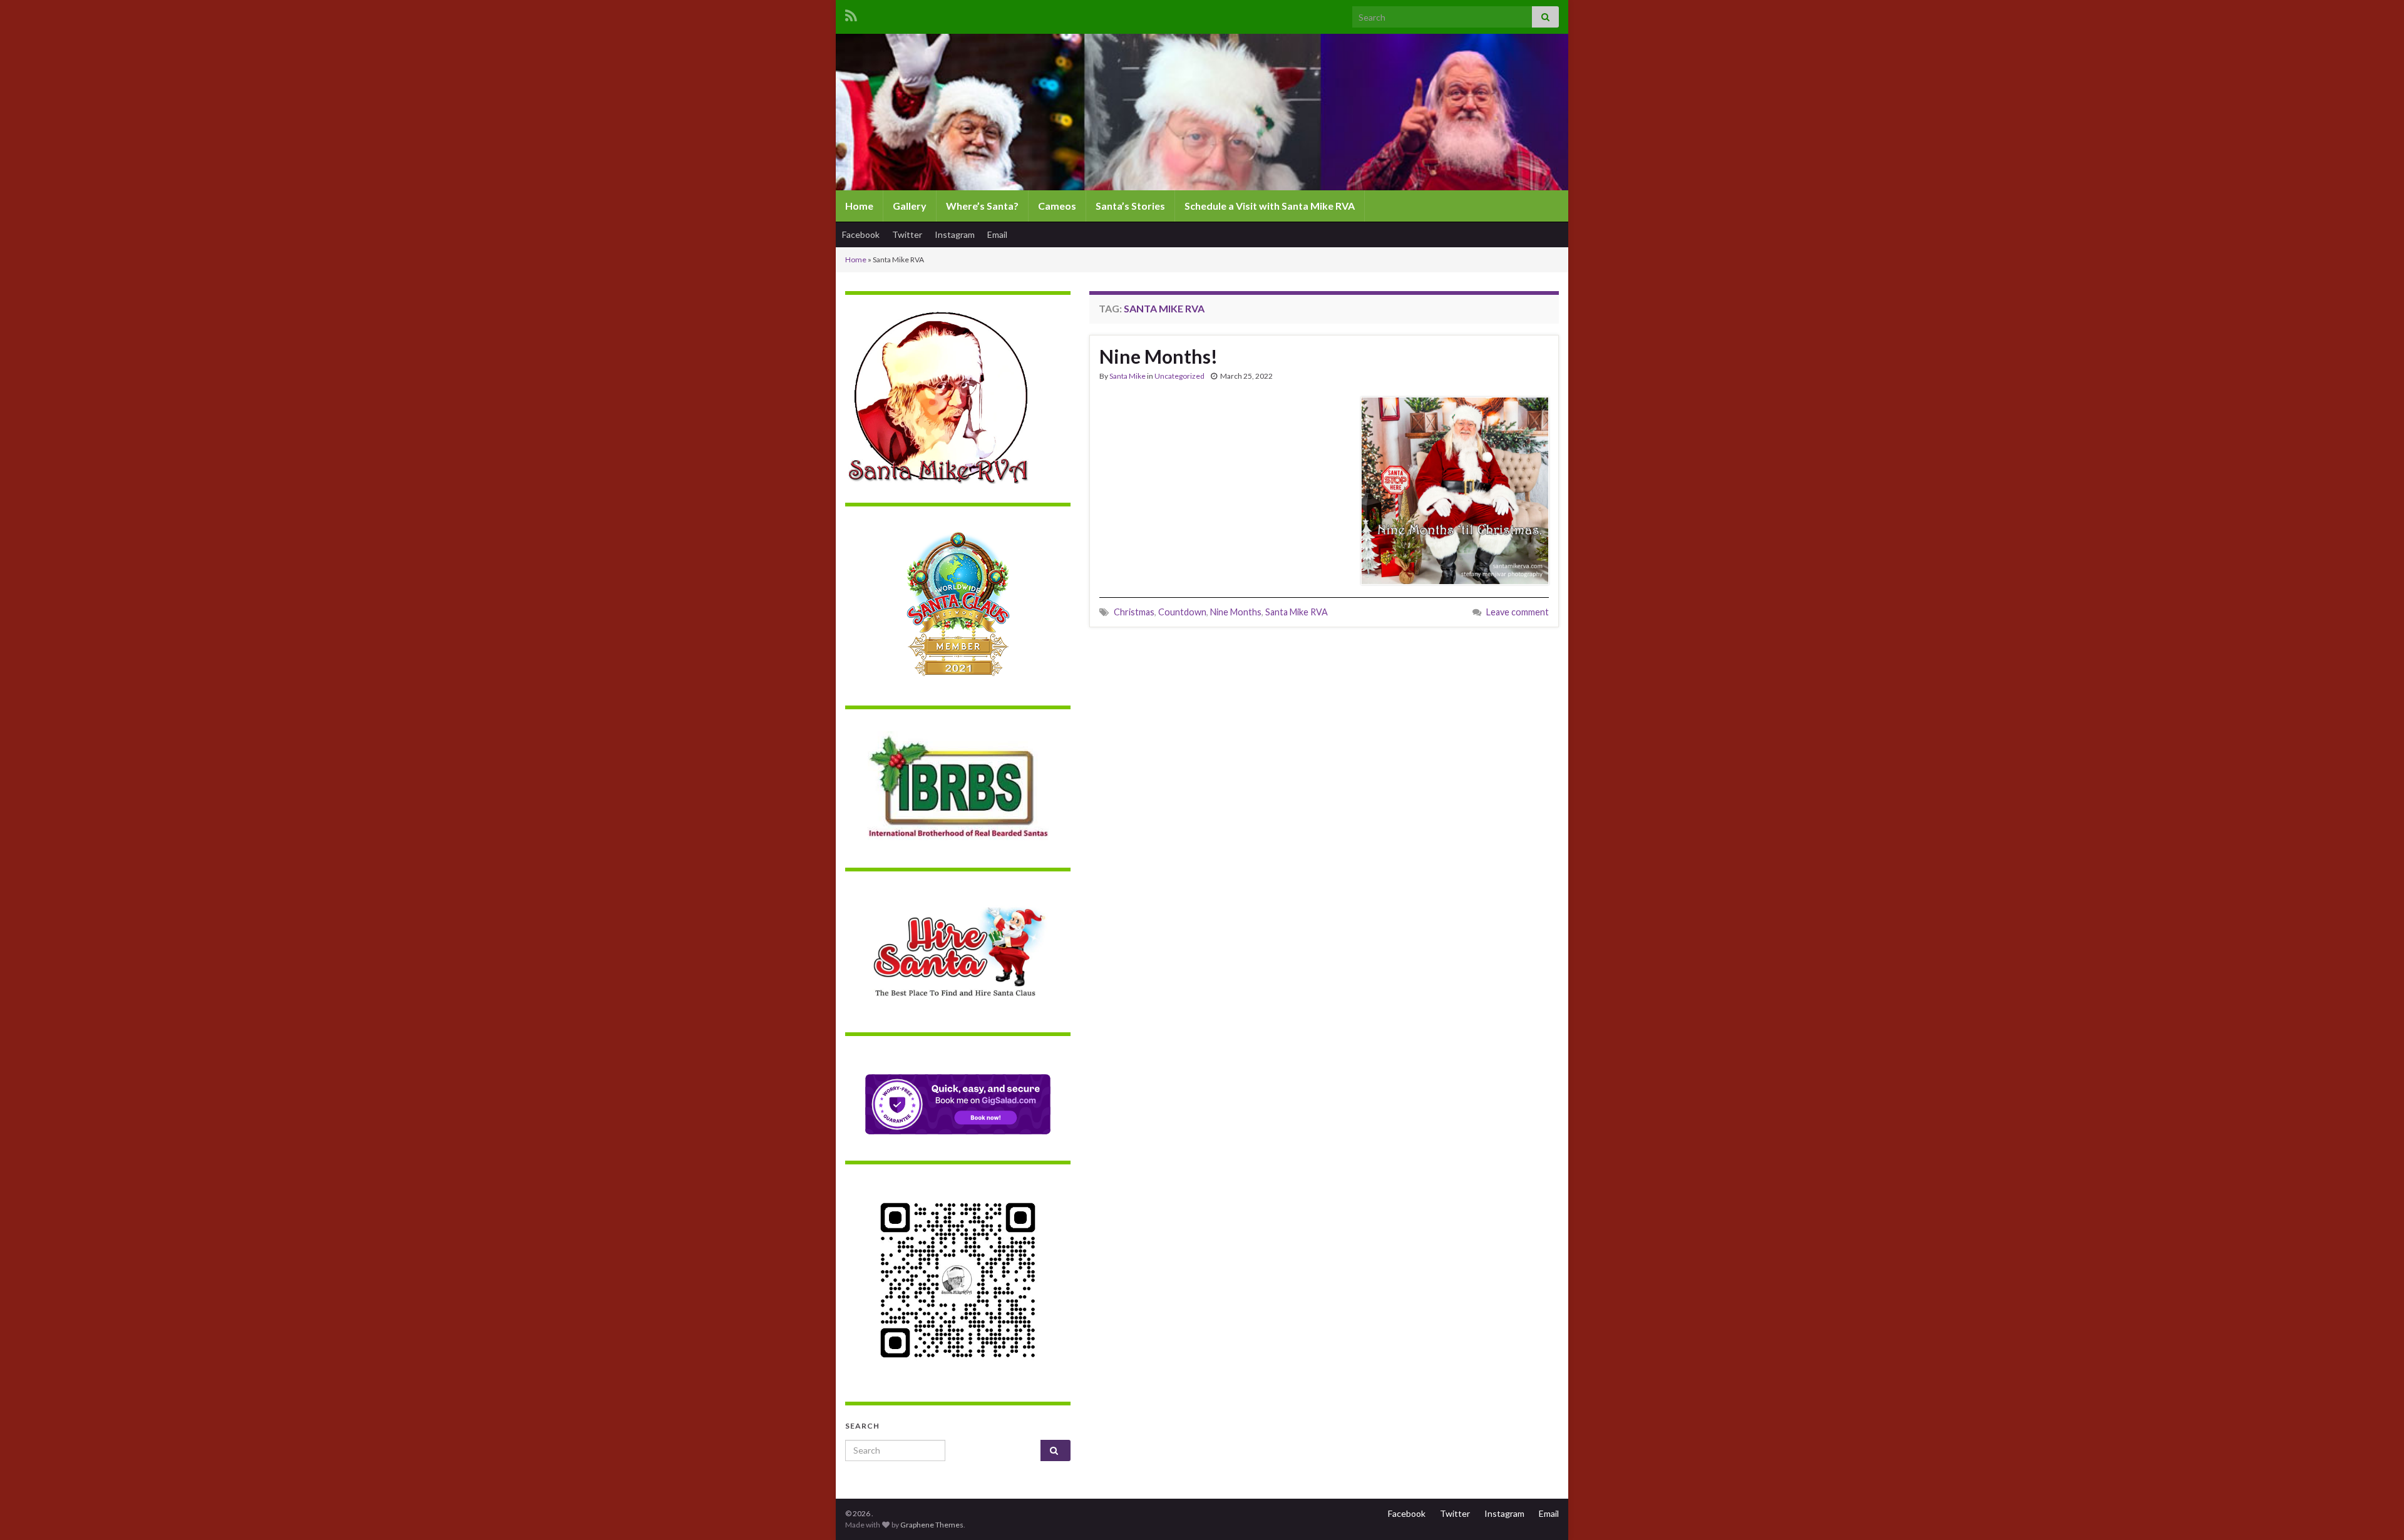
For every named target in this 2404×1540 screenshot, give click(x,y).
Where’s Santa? (982, 206)
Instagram (955, 234)
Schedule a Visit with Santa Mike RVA (1270, 206)
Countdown (1182, 612)
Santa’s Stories (1130, 206)
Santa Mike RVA (1297, 612)
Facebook (861, 234)
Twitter (907, 234)
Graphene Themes (932, 1525)
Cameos (1057, 206)
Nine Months (1236, 612)
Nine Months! (1158, 356)
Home (859, 206)
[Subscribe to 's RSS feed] (851, 13)
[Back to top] (2376, 1512)
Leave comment (1518, 612)
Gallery (910, 206)
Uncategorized (1179, 376)
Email (997, 234)
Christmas (1134, 612)
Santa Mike (1128, 376)
